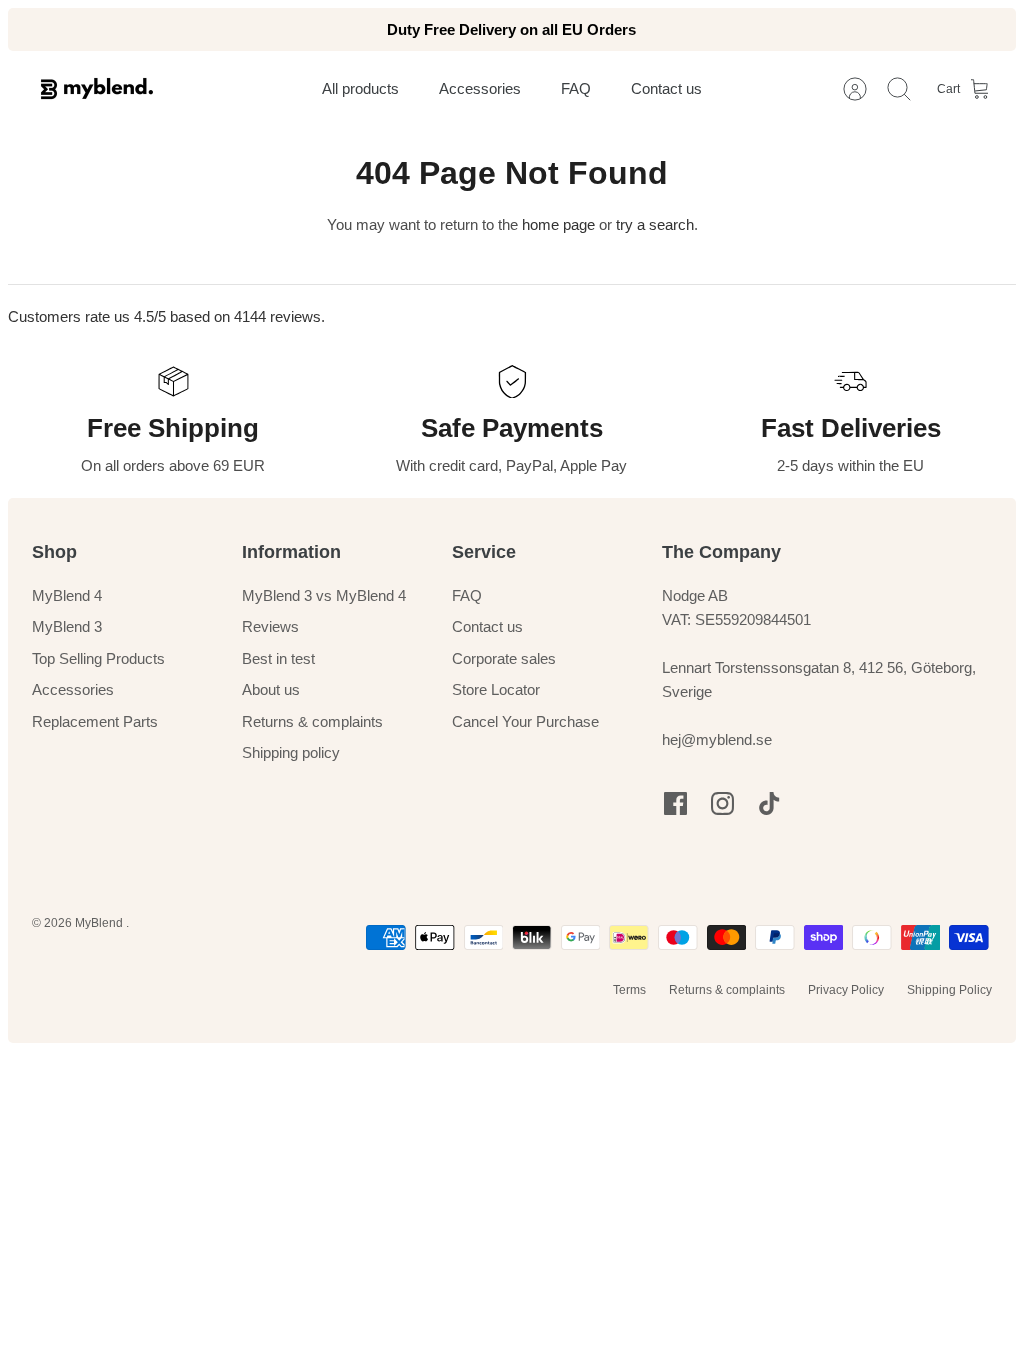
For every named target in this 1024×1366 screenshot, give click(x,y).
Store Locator (496, 689)
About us (271, 689)
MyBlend (100, 923)
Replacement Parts (95, 721)
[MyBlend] (97, 88)
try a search (655, 224)
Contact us (487, 626)
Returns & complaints (312, 721)
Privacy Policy (846, 990)
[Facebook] (675, 803)
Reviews (270, 626)
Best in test (278, 658)
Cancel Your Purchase (525, 721)
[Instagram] (722, 803)
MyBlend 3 (67, 626)
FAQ (467, 595)
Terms (629, 990)
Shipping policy (291, 752)
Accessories (73, 689)
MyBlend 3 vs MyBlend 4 (324, 595)
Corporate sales (504, 658)
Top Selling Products (98, 658)
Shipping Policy (949, 990)
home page (558, 224)
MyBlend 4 (67, 595)
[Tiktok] (769, 803)
